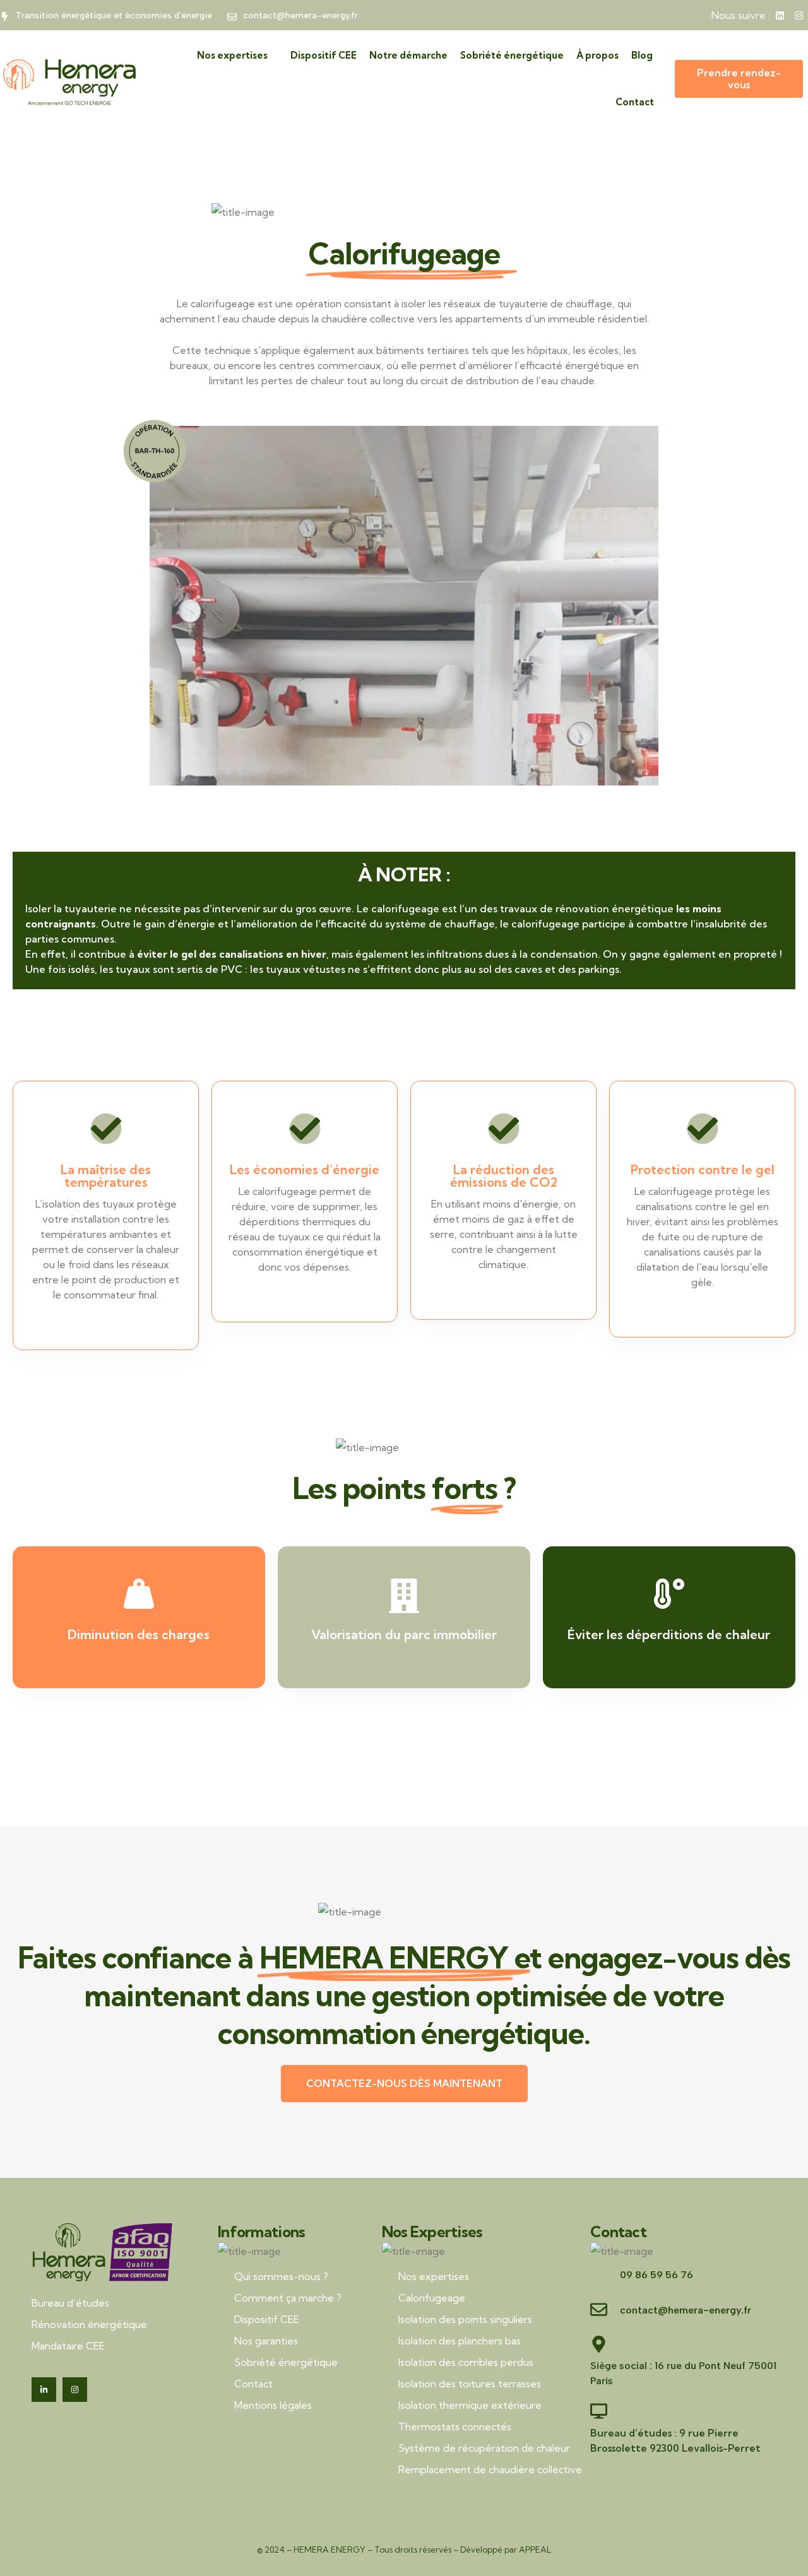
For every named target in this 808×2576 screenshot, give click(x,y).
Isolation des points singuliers (465, 2319)
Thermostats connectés (455, 2426)
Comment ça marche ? (288, 2298)
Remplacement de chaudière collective (490, 2469)
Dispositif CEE (324, 55)
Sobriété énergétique (512, 55)
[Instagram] (799, 15)
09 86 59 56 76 (656, 2275)
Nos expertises (232, 55)
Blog (642, 55)
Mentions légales (273, 2405)
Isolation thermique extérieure (470, 2405)
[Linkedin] (780, 15)
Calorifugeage (432, 2298)
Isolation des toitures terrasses (470, 2384)
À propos (597, 55)
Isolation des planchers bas (460, 2341)
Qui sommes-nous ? (281, 2276)
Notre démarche (408, 55)
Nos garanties (266, 2341)
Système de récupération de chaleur (484, 2448)
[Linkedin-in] (44, 2390)
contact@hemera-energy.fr (686, 2310)
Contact (635, 102)
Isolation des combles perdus (466, 2362)
